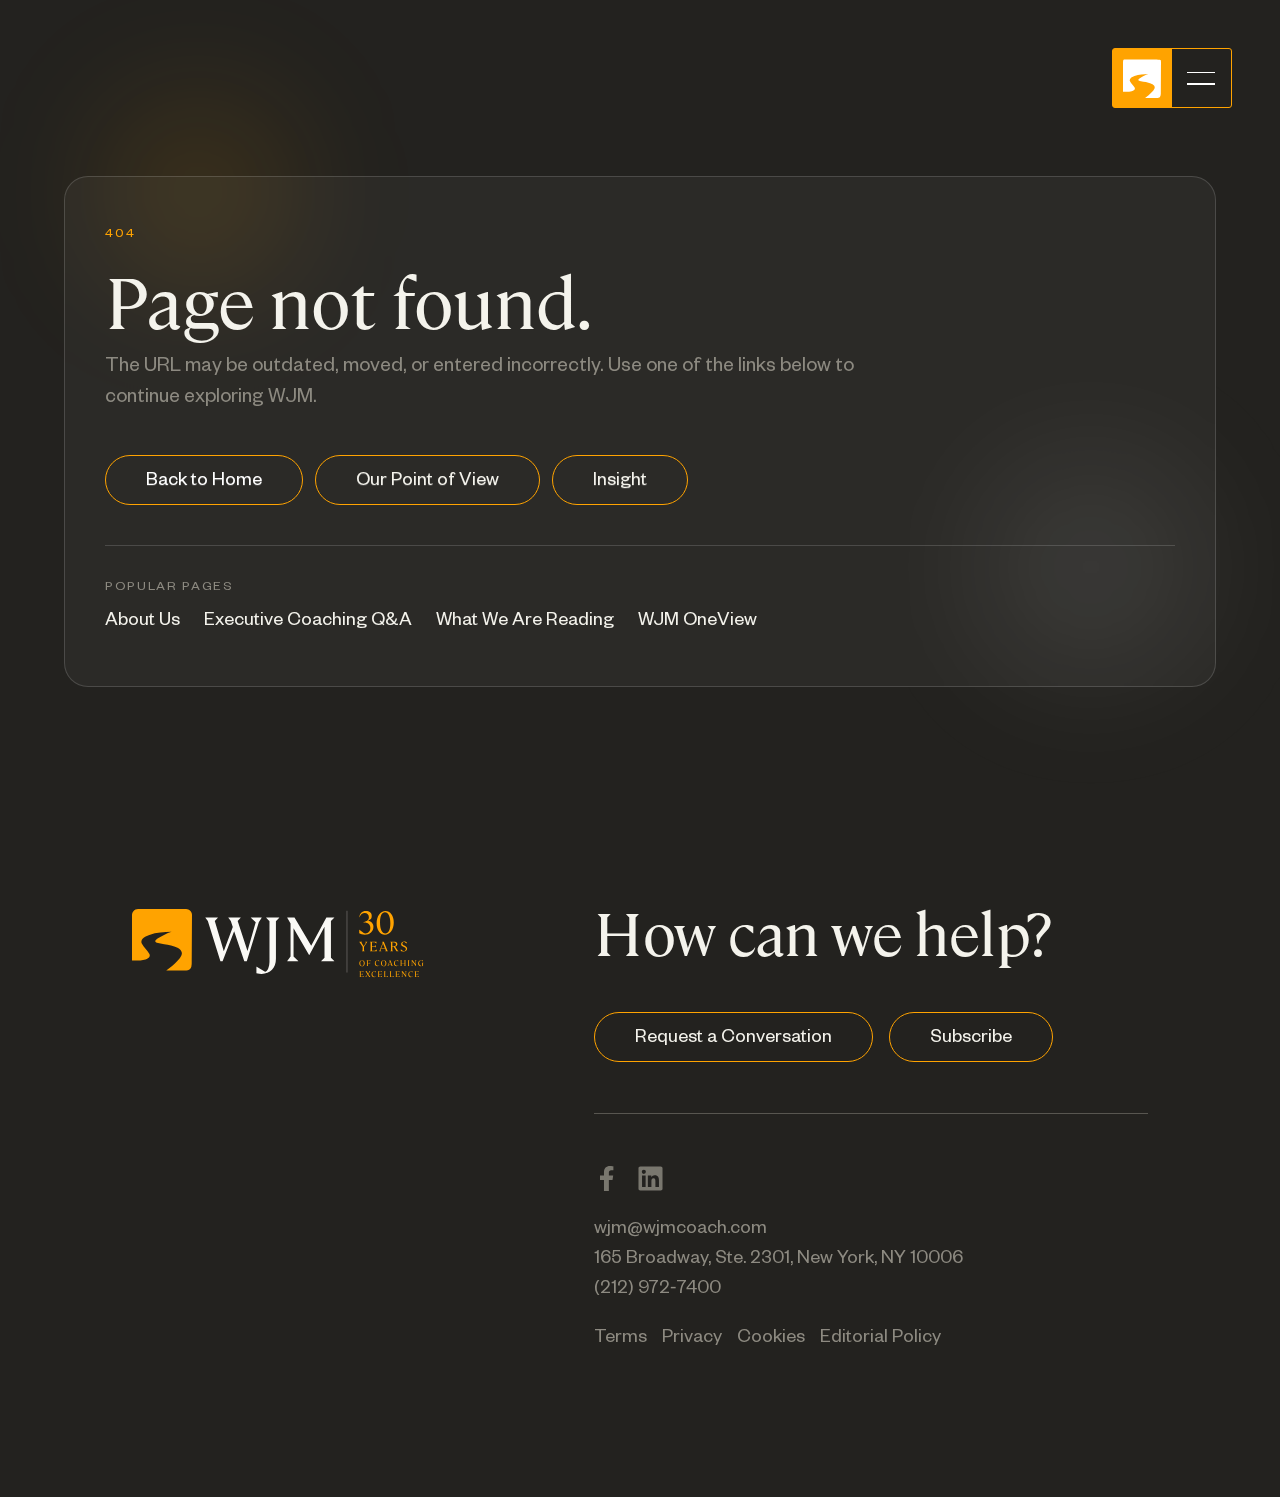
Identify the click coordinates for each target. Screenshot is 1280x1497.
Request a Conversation (733, 1039)
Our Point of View (427, 482)
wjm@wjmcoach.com (680, 1230)
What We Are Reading (525, 622)
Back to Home (204, 482)
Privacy (692, 1339)
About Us (142, 622)
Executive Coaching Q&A (308, 622)
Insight (620, 482)
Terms (620, 1339)
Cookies (771, 1339)
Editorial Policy (880, 1339)
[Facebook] (606, 1178)
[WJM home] (278, 939)
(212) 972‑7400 (657, 1290)
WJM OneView (697, 622)
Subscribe (971, 1039)
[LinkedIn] (650, 1178)
